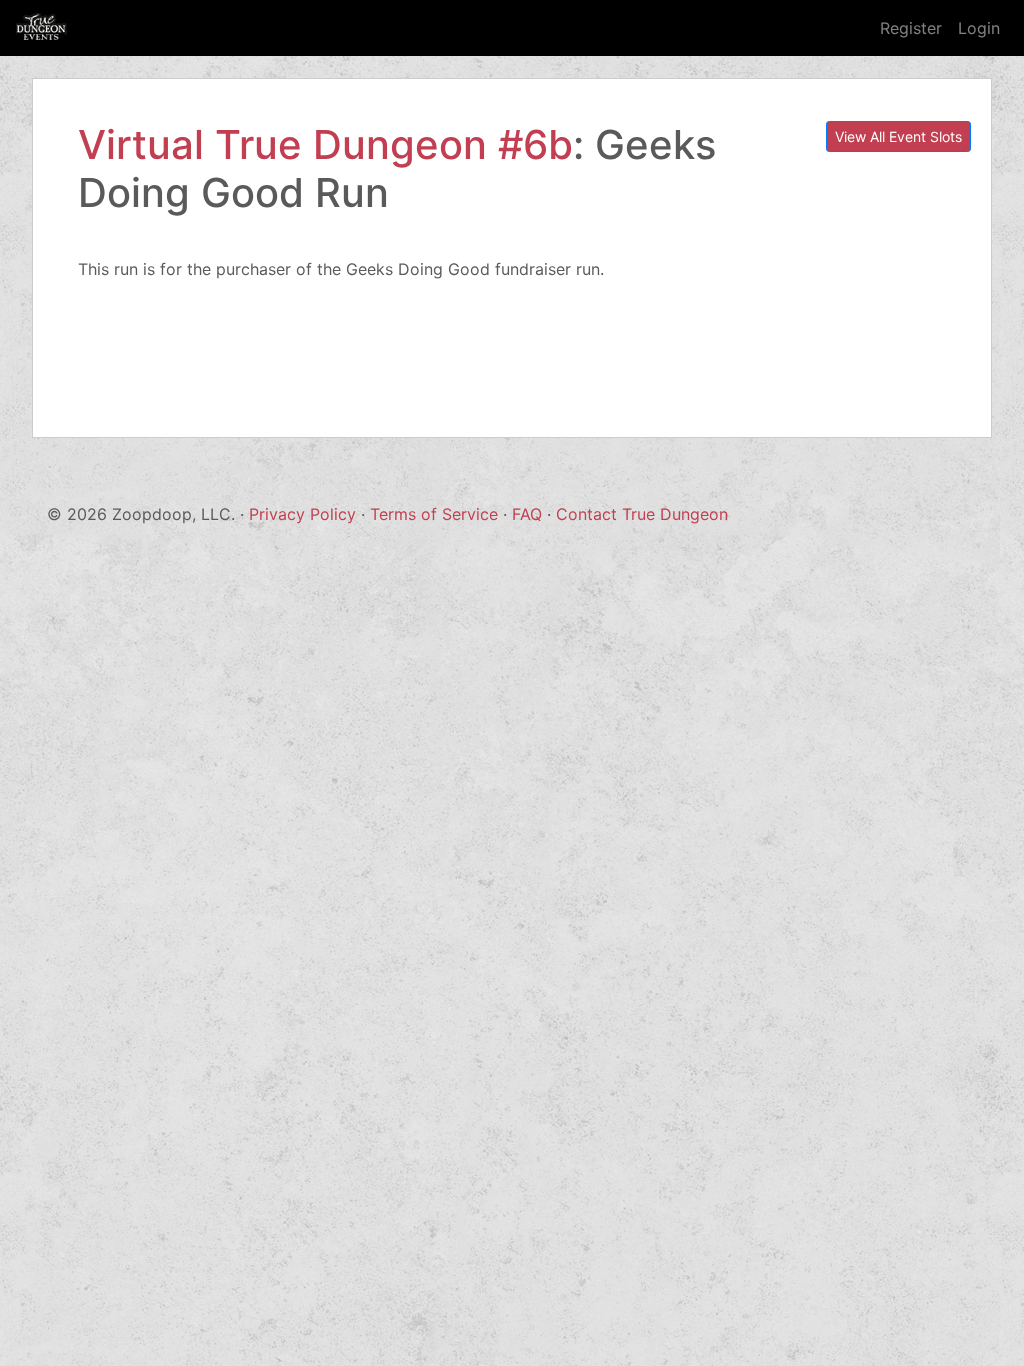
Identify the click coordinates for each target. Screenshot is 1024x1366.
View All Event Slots (898, 136)
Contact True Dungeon (642, 514)
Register (911, 28)
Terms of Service (434, 514)
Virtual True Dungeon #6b (325, 144)
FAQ (527, 514)
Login (979, 28)
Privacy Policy (302, 514)
